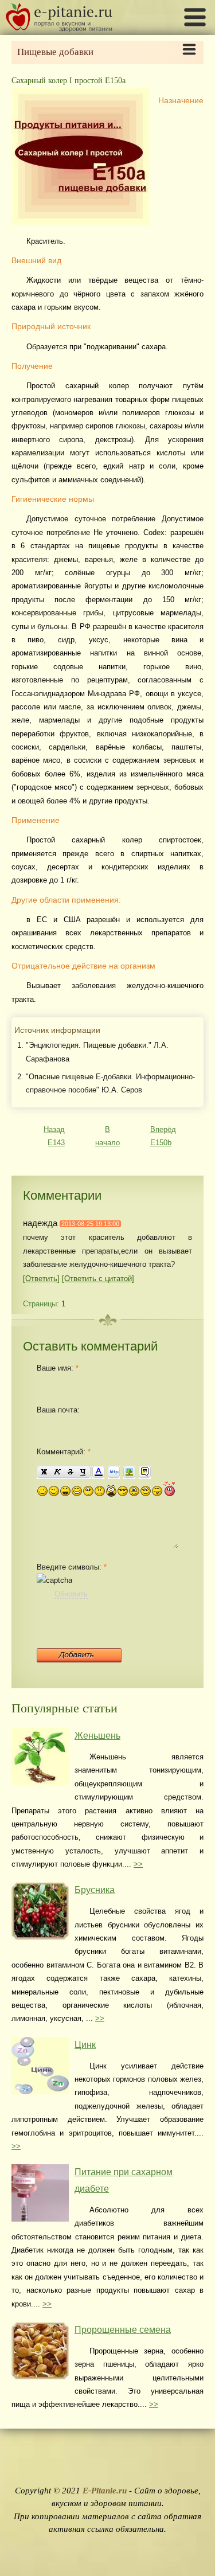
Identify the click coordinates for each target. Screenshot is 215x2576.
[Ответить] (41, 1279)
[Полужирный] (44, 1472)
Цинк (85, 2045)
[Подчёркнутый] (84, 1472)
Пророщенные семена (123, 2330)
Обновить (71, 1594)
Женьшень (97, 1736)
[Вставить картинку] (129, 1472)
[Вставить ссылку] (114, 1472)
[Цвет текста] (98, 1472)
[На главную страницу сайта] (59, 29)
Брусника (95, 1890)
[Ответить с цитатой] (98, 1279)
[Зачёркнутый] (70, 1472)
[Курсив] (57, 1472)
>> (138, 1864)
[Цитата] (145, 1472)
